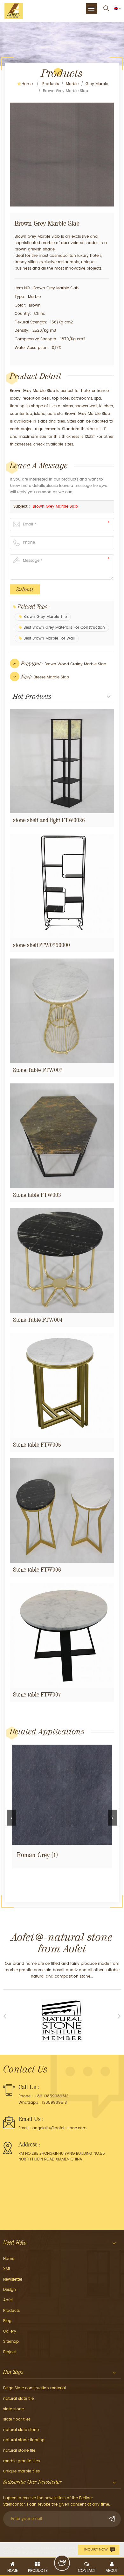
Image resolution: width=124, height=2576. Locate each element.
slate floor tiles (17, 2419)
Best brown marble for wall (49, 638)
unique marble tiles (21, 2471)
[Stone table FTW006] (62, 1510)
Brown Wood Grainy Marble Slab (75, 664)
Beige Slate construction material (34, 2388)
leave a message (62, 2563)
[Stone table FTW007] (62, 1635)
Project (10, 2352)
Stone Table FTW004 (38, 1320)
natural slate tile (18, 2399)
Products (51, 84)
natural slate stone (21, 2430)
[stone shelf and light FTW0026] (62, 761)
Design (10, 2290)
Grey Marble (97, 84)
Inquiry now (96, 2550)
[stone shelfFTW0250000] (62, 886)
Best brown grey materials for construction (64, 628)
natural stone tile (19, 2451)
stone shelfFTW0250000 (41, 945)
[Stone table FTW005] (62, 1386)
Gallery (10, 2331)
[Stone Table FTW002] (62, 1011)
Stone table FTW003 (37, 1195)
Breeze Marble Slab (51, 677)
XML (7, 2269)
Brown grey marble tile (45, 617)
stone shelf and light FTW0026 (49, 820)
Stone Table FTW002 (38, 1070)
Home (27, 84)
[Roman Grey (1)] (62, 1795)
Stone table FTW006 (37, 1570)
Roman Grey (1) (37, 1855)
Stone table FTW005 (37, 1445)
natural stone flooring (24, 2440)
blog (7, 2321)
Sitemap (11, 2342)
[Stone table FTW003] (62, 1136)
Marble (72, 84)
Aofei (8, 2300)
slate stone (14, 2409)
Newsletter (13, 2279)
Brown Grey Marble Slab (55, 507)
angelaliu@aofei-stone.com (59, 2128)
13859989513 (54, 2103)
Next (113, 1818)
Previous (11, 1818)
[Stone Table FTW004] (62, 1261)
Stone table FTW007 (37, 1694)
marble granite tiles (21, 2461)
